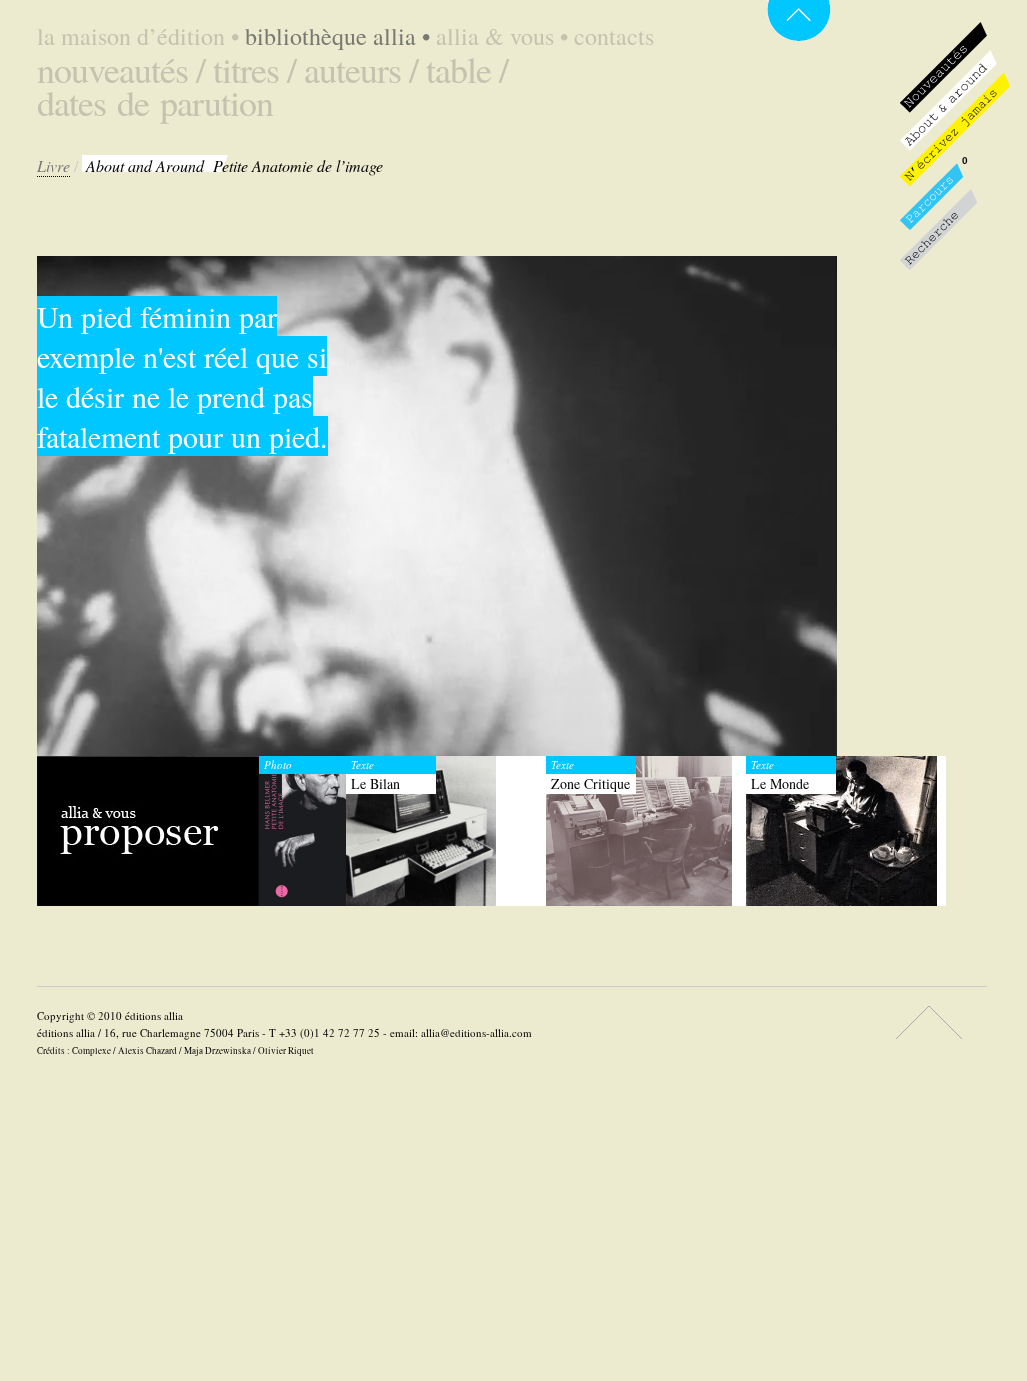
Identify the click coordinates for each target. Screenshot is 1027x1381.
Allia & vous (502, 36)
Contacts (614, 36)
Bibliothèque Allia (337, 36)
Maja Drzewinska (217, 1050)
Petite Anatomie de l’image (234, 165)
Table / (467, 69)
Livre (53, 165)
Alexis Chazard (147, 1050)
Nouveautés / (121, 69)
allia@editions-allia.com (476, 1032)
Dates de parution (155, 102)
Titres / (254, 69)
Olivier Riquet (286, 1050)
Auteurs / (361, 69)
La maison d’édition (138, 36)
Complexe (91, 1050)
